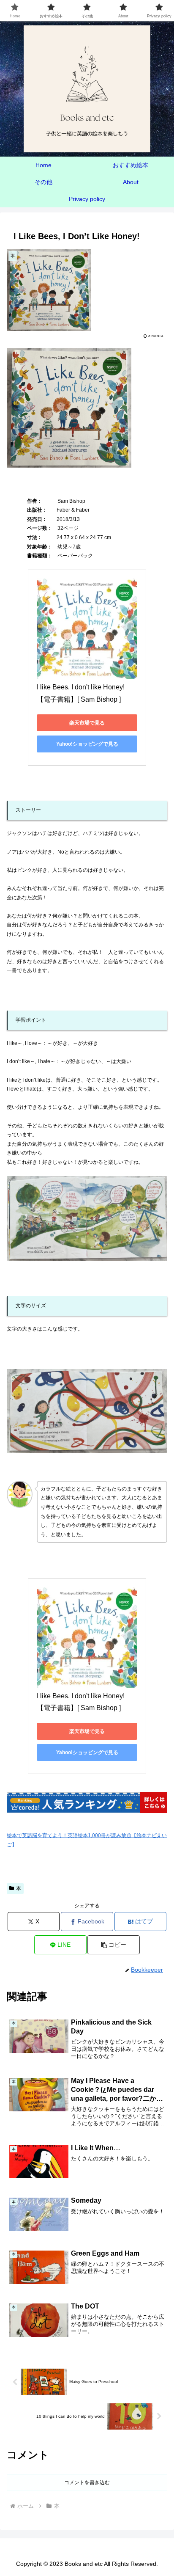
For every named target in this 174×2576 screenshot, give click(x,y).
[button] (114, 1945)
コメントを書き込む (87, 2482)
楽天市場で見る (87, 723)
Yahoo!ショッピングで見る (87, 744)
